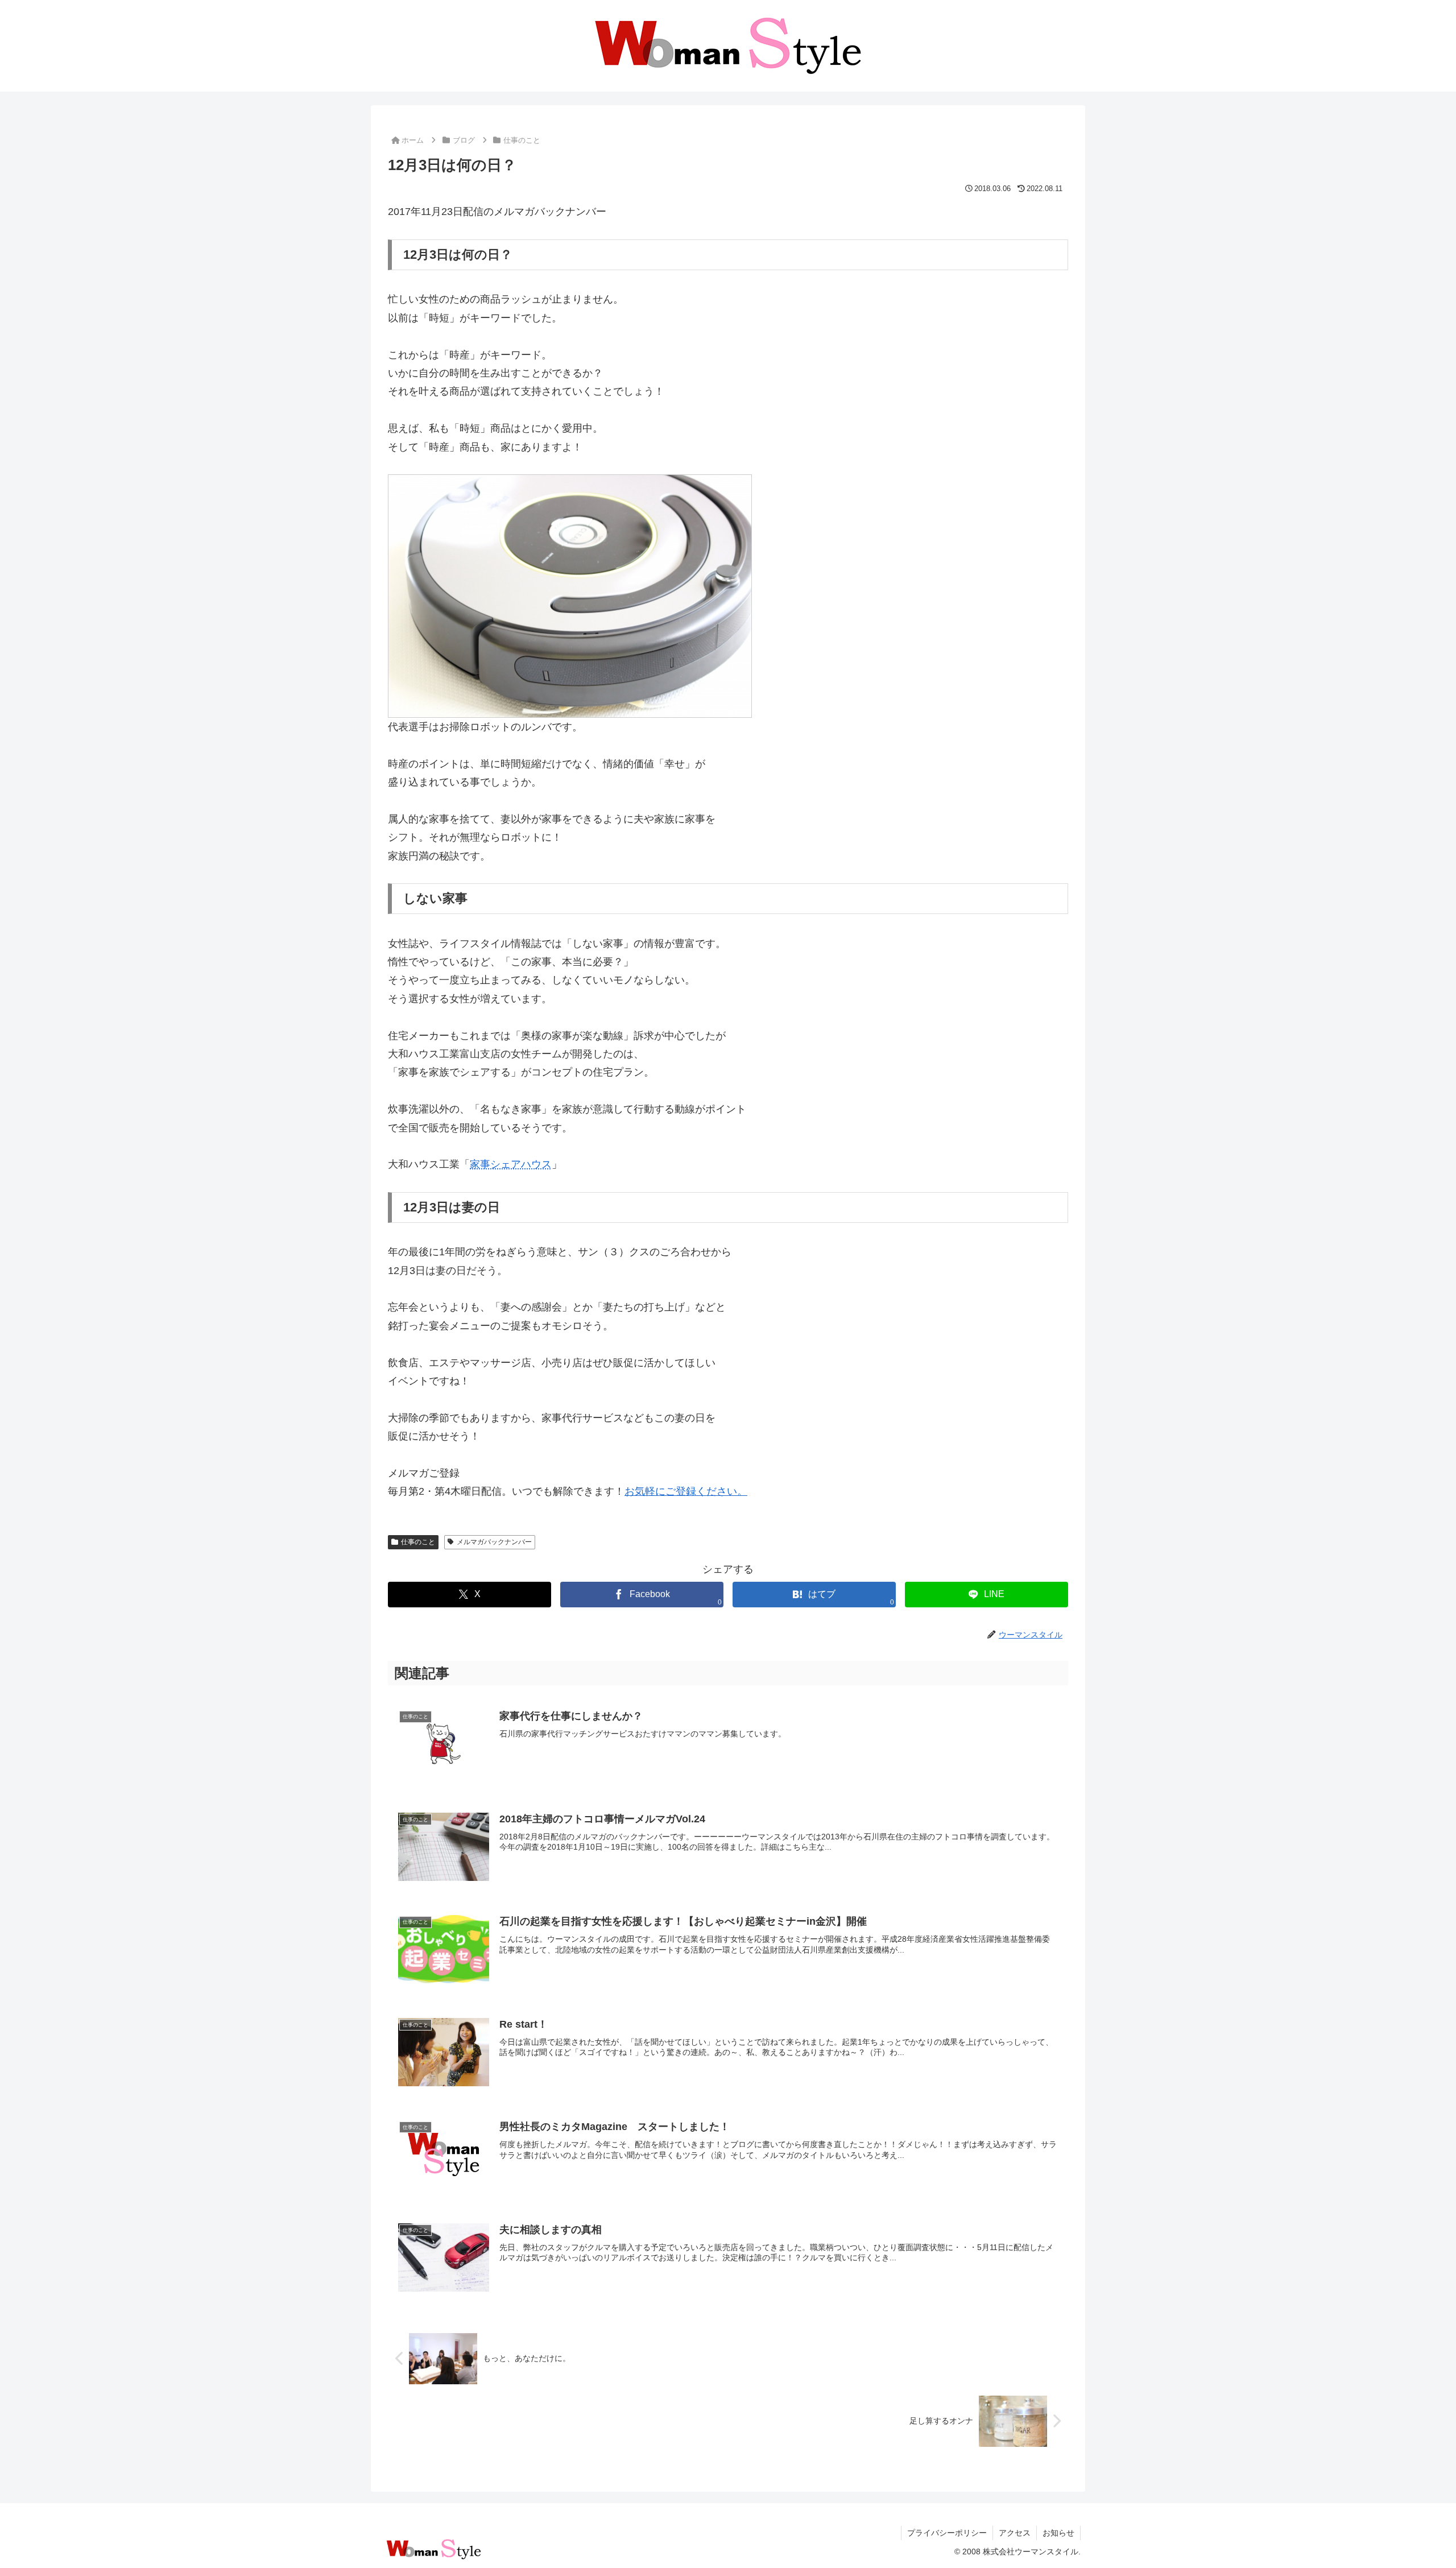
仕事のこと (418, 1542)
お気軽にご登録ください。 (686, 1491)
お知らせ (1058, 2533)
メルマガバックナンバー (494, 1542)
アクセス (1015, 2533)
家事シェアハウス (511, 1164)
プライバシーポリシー (947, 2533)
